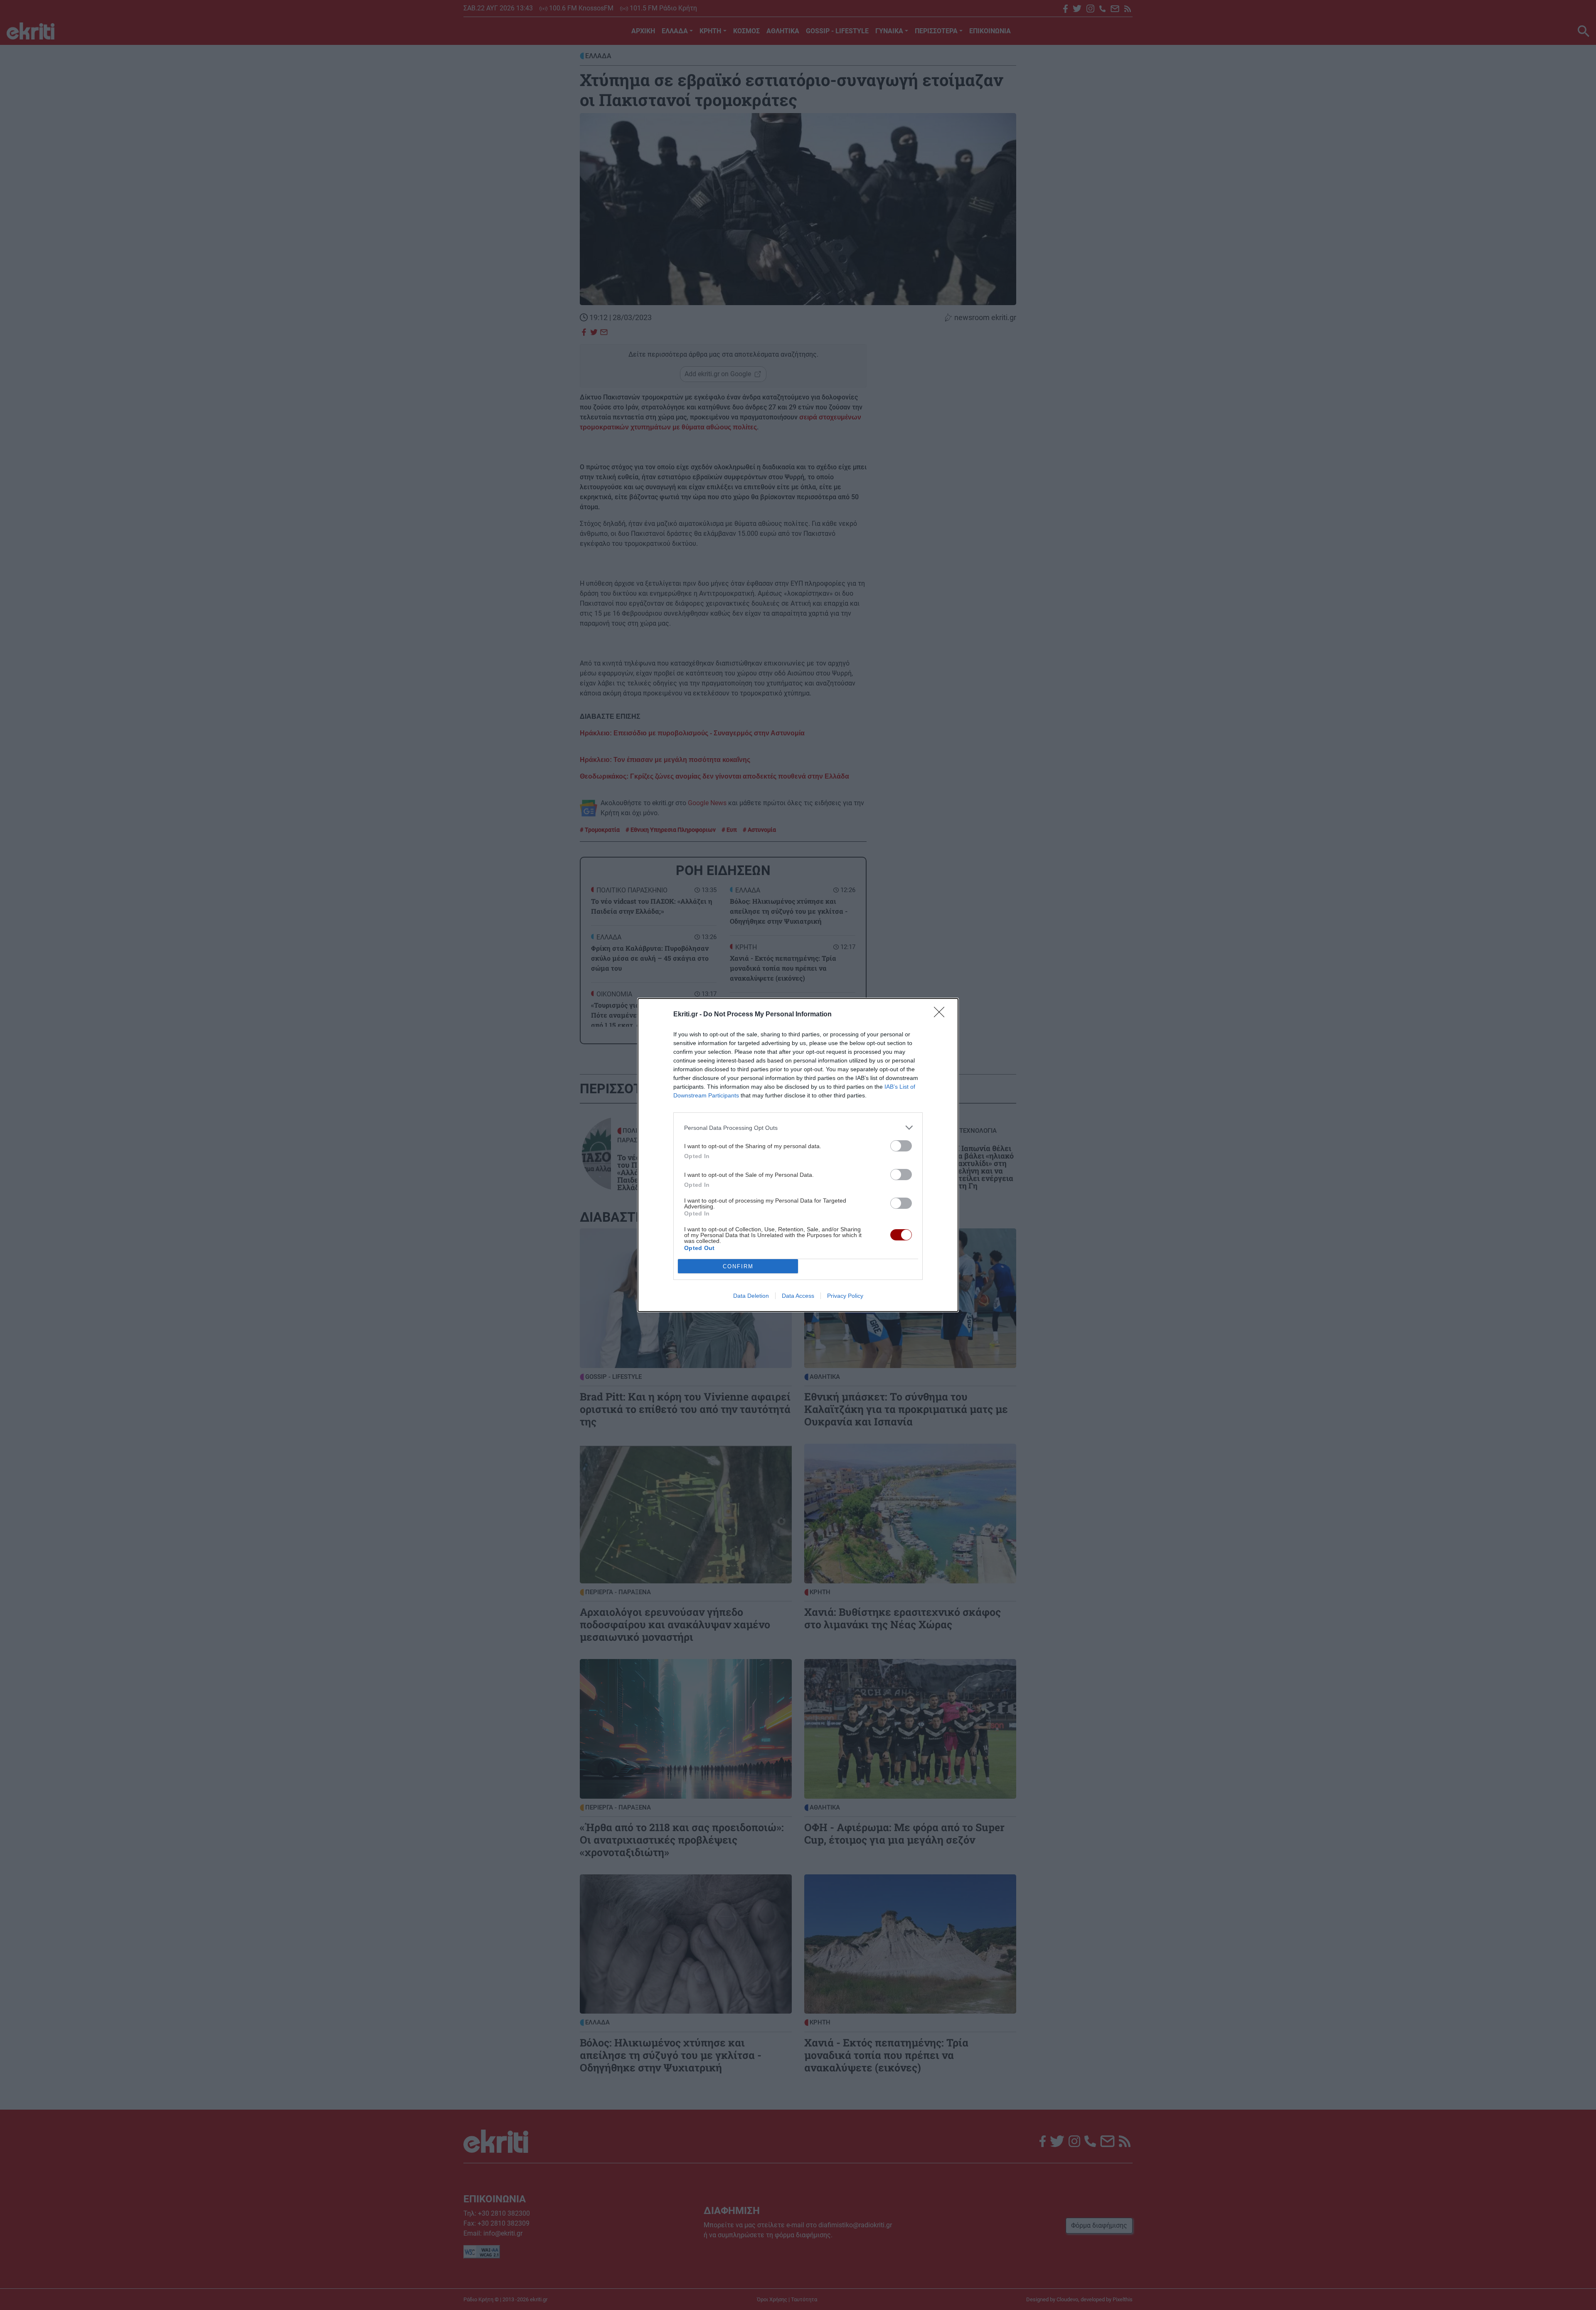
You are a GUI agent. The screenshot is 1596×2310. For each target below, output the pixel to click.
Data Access (798, 1296)
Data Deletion (751, 1296)
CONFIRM (738, 1266)
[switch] (901, 1146)
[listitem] (798, 1128)
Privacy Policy (845, 1296)
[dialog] (798, 1155)
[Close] (942, 1015)
